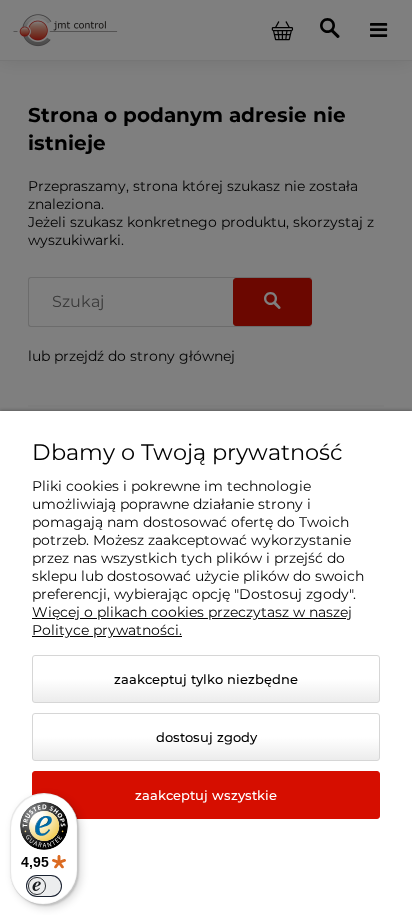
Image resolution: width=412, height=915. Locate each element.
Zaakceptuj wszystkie (206, 795)
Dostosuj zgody (206, 737)
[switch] (44, 886)
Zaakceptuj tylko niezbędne (206, 679)
